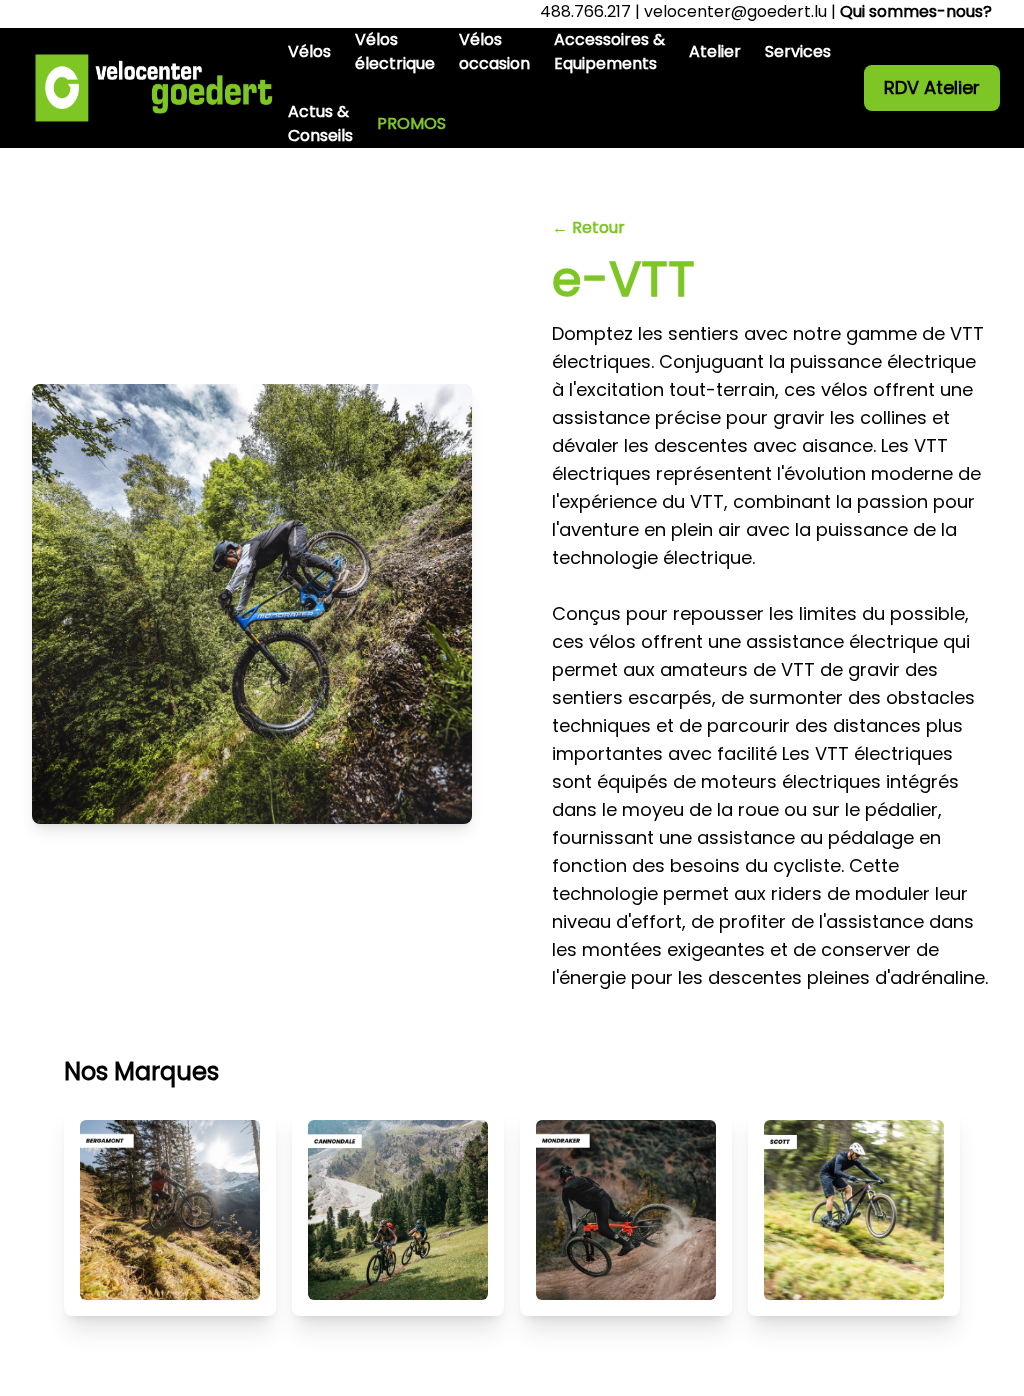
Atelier (715, 51)
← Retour (588, 227)
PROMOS (411, 123)
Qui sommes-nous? (916, 11)
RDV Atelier (932, 87)
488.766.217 (585, 11)
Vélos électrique (395, 51)
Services (798, 51)
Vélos (309, 51)
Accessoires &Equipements (609, 51)
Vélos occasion (494, 51)
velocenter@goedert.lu (735, 11)
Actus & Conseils (320, 123)
